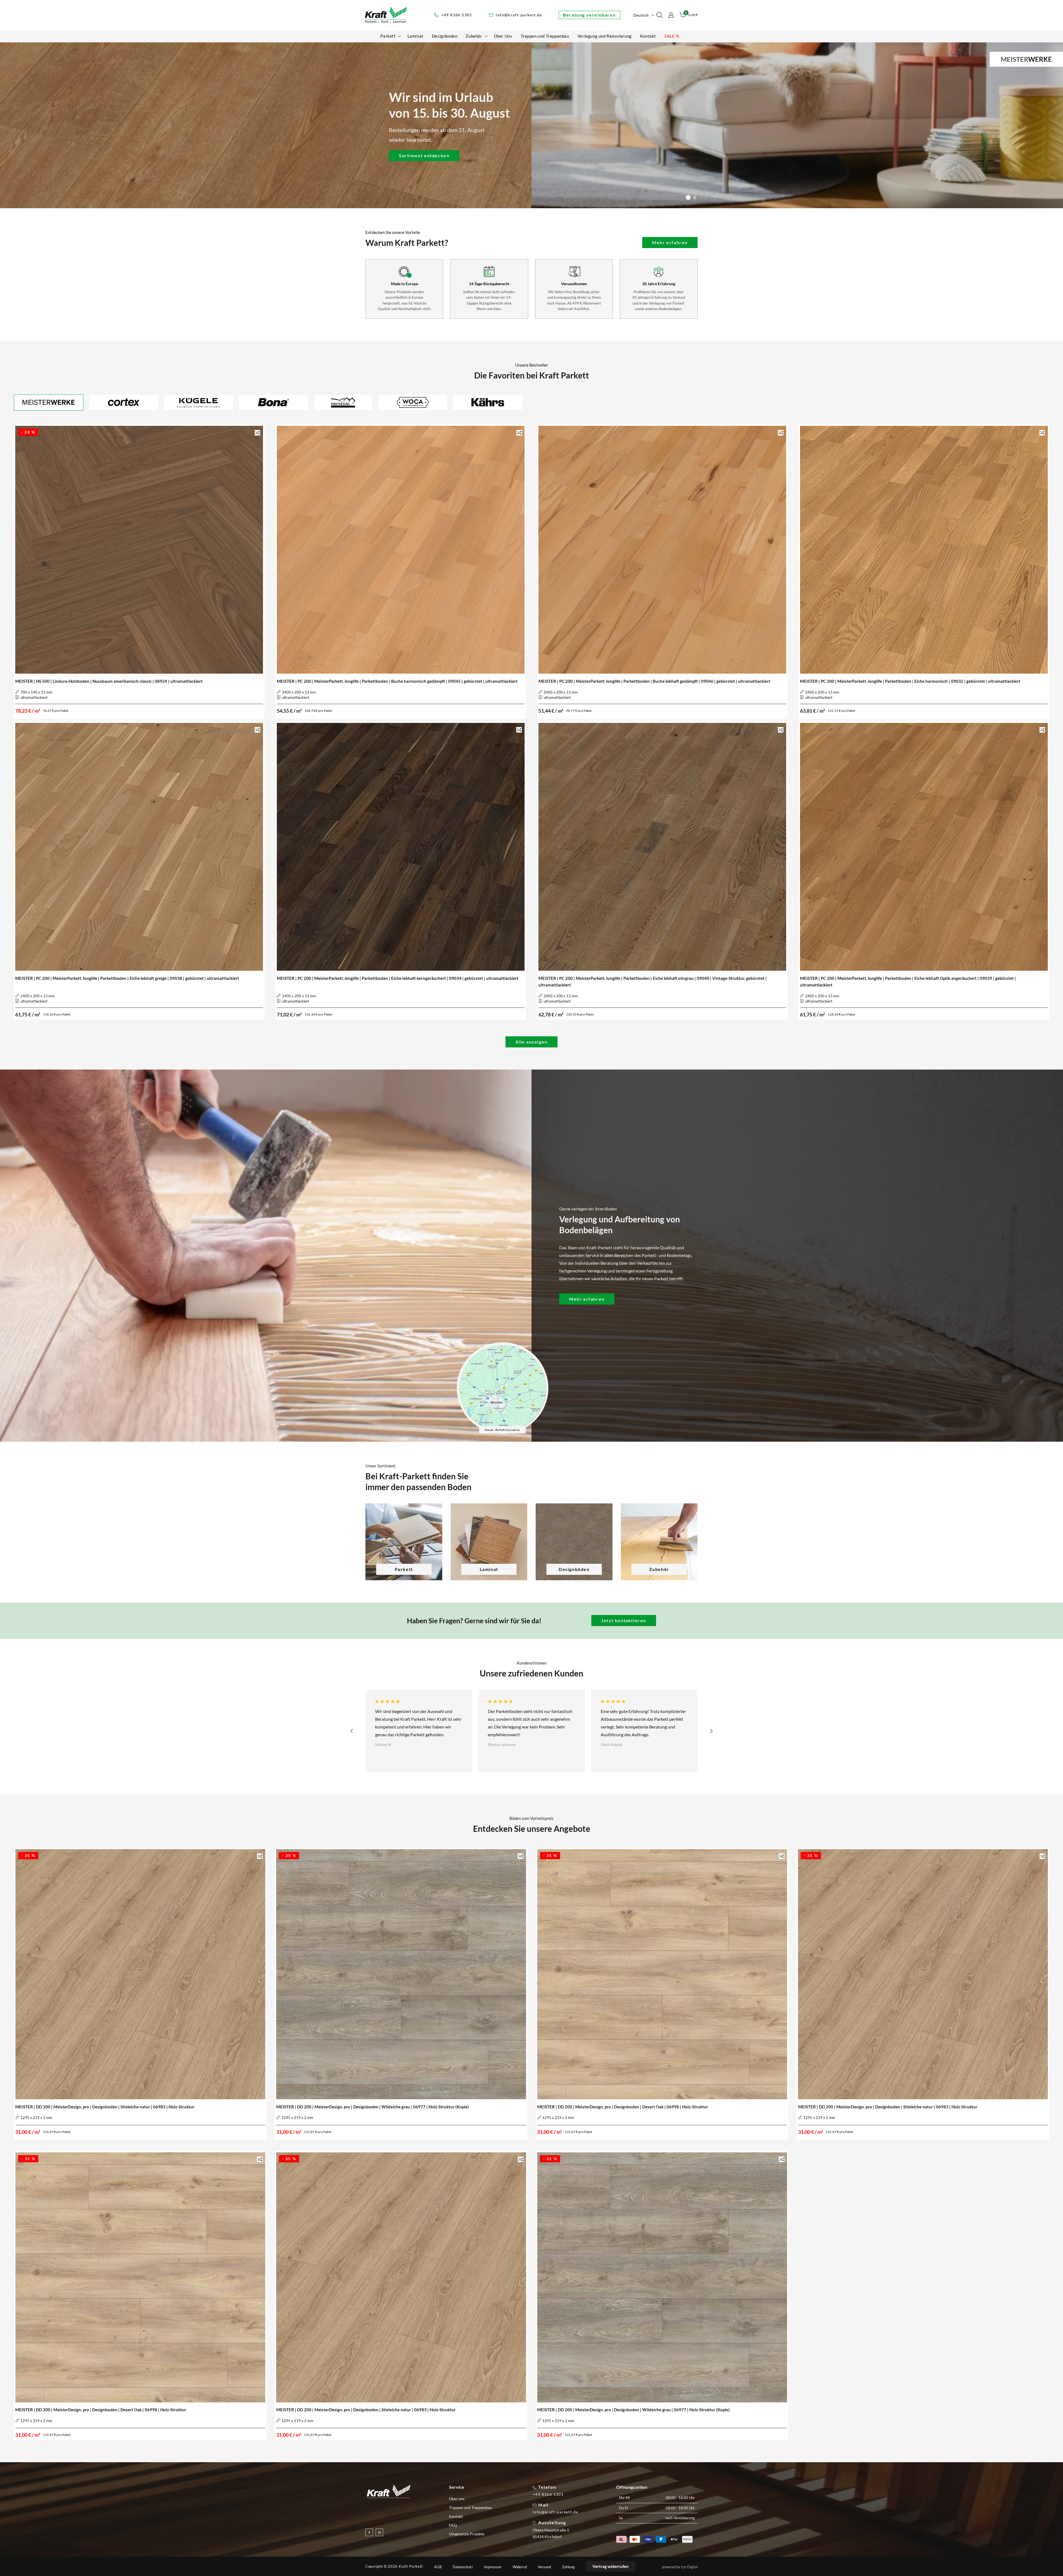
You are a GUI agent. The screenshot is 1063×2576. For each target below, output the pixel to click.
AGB (438, 2567)
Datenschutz (463, 2567)
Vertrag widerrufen (611, 2566)
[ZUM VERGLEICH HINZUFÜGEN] (257, 433)
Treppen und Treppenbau (470, 2507)
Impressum (493, 2567)
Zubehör (659, 1569)
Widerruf (520, 2567)
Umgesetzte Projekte (467, 2534)
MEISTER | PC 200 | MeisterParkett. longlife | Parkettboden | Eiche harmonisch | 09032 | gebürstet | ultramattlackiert (910, 681)
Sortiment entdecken (424, 155)
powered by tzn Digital (680, 2567)
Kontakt (456, 2516)
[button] (390, 36)
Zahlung (568, 2567)
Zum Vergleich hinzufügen (257, 433)
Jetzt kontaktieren (624, 1620)
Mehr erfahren (670, 242)
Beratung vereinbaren (589, 15)
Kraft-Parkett (411, 2566)
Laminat (489, 1569)
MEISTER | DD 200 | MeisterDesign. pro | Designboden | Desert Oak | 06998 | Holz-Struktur (623, 2107)
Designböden (574, 1569)
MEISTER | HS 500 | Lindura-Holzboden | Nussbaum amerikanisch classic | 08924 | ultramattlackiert (109, 681)
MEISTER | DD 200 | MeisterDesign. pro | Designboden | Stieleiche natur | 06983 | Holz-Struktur (105, 2107)
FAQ (453, 2525)
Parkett (404, 1569)
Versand (544, 2567)
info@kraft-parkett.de (555, 2512)
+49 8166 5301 (548, 2494)
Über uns (457, 2499)
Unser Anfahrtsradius (502, 1430)
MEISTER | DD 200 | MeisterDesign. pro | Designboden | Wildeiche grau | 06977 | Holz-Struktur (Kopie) (373, 2107)
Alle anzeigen (531, 1042)
